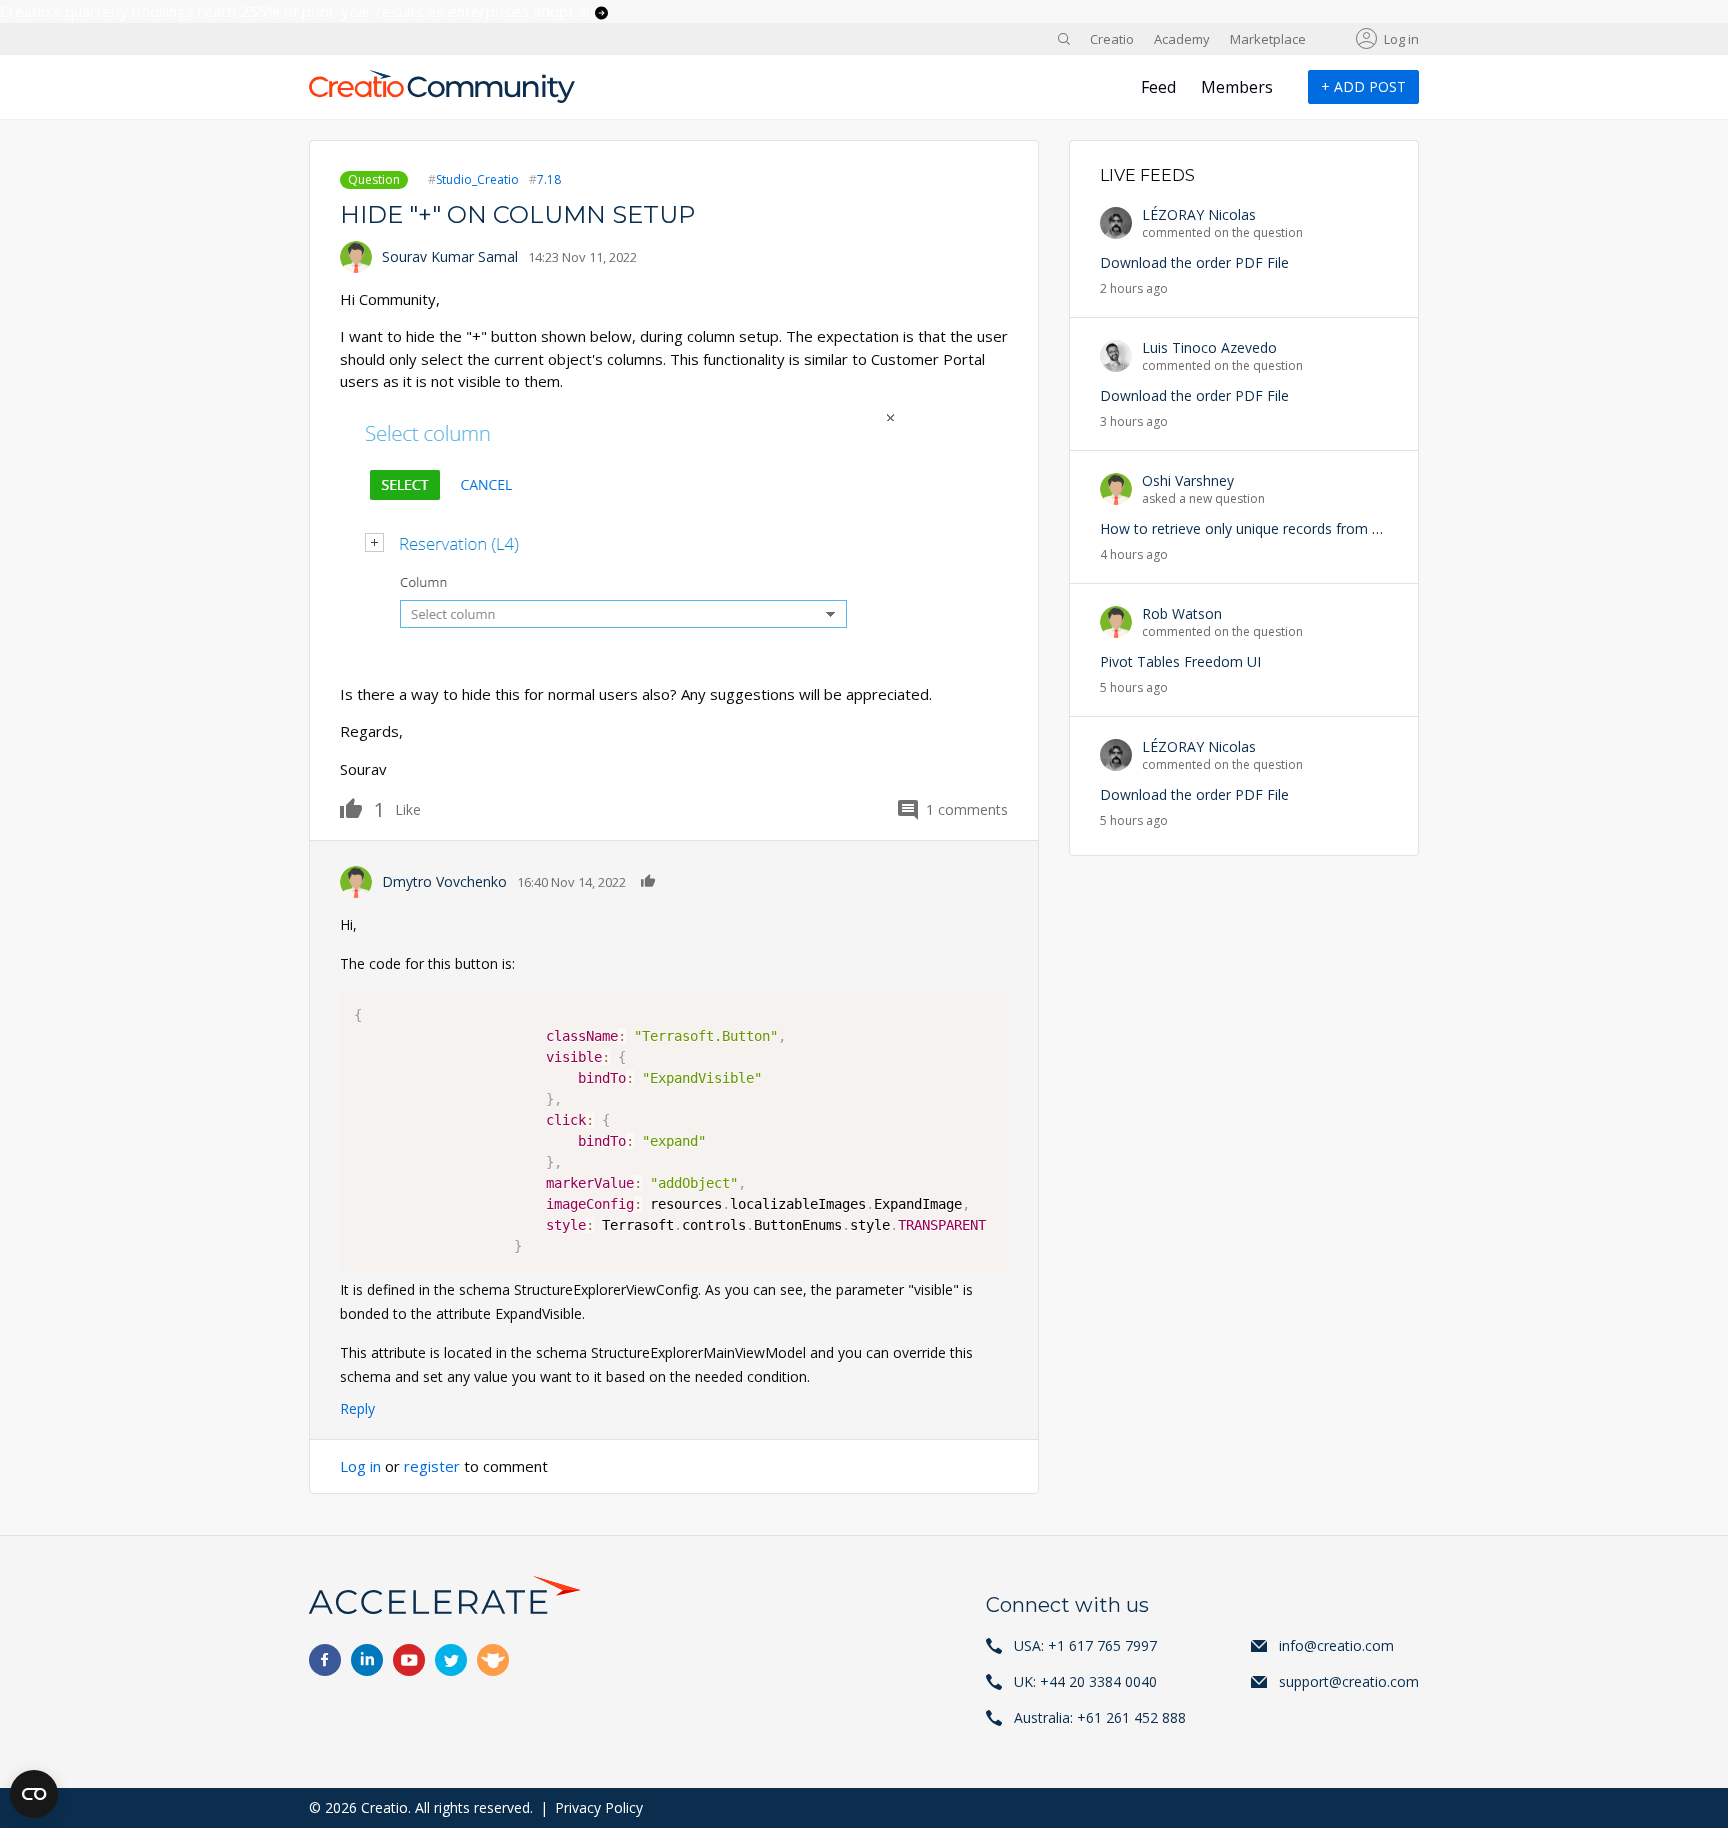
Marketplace (1268, 39)
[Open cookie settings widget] (34, 1794)
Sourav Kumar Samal (450, 256)
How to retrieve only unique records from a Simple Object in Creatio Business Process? (1382, 528)
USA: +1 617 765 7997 (1085, 1645)
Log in (1401, 39)
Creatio (1112, 39)
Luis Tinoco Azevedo (1209, 347)
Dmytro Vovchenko (444, 881)
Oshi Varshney (1188, 480)
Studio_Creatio (477, 179)
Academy (1182, 39)
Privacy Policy (599, 1807)
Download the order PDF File (1194, 262)
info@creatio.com (1336, 1645)
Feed (1158, 87)
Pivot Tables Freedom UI (1180, 661)
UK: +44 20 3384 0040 (1085, 1681)
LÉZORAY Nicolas (1199, 214)
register (432, 1466)
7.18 (549, 179)
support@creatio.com (1349, 1681)
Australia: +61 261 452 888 (1100, 1717)
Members (1237, 87)
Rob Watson (1182, 613)
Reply (357, 1408)
